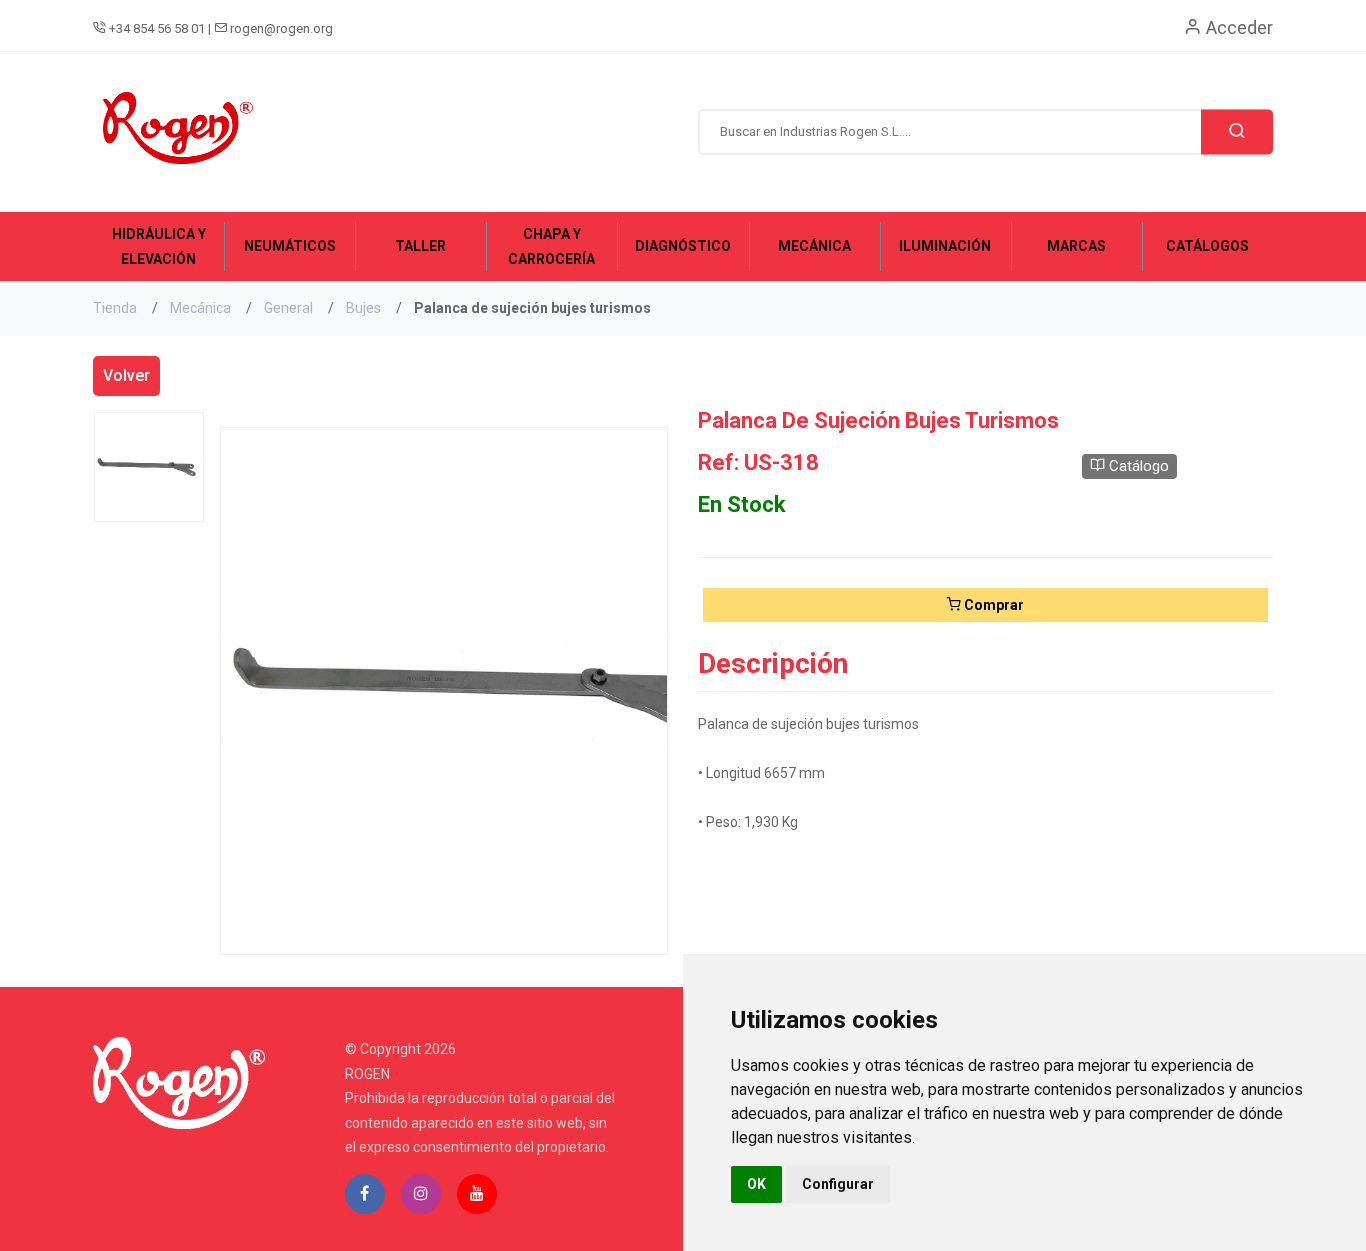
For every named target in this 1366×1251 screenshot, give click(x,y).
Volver (126, 375)
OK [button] (756, 1184)
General (288, 308)
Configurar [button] (838, 1184)
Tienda (115, 308)
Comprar (992, 605)
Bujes (363, 308)
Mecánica (200, 308)
